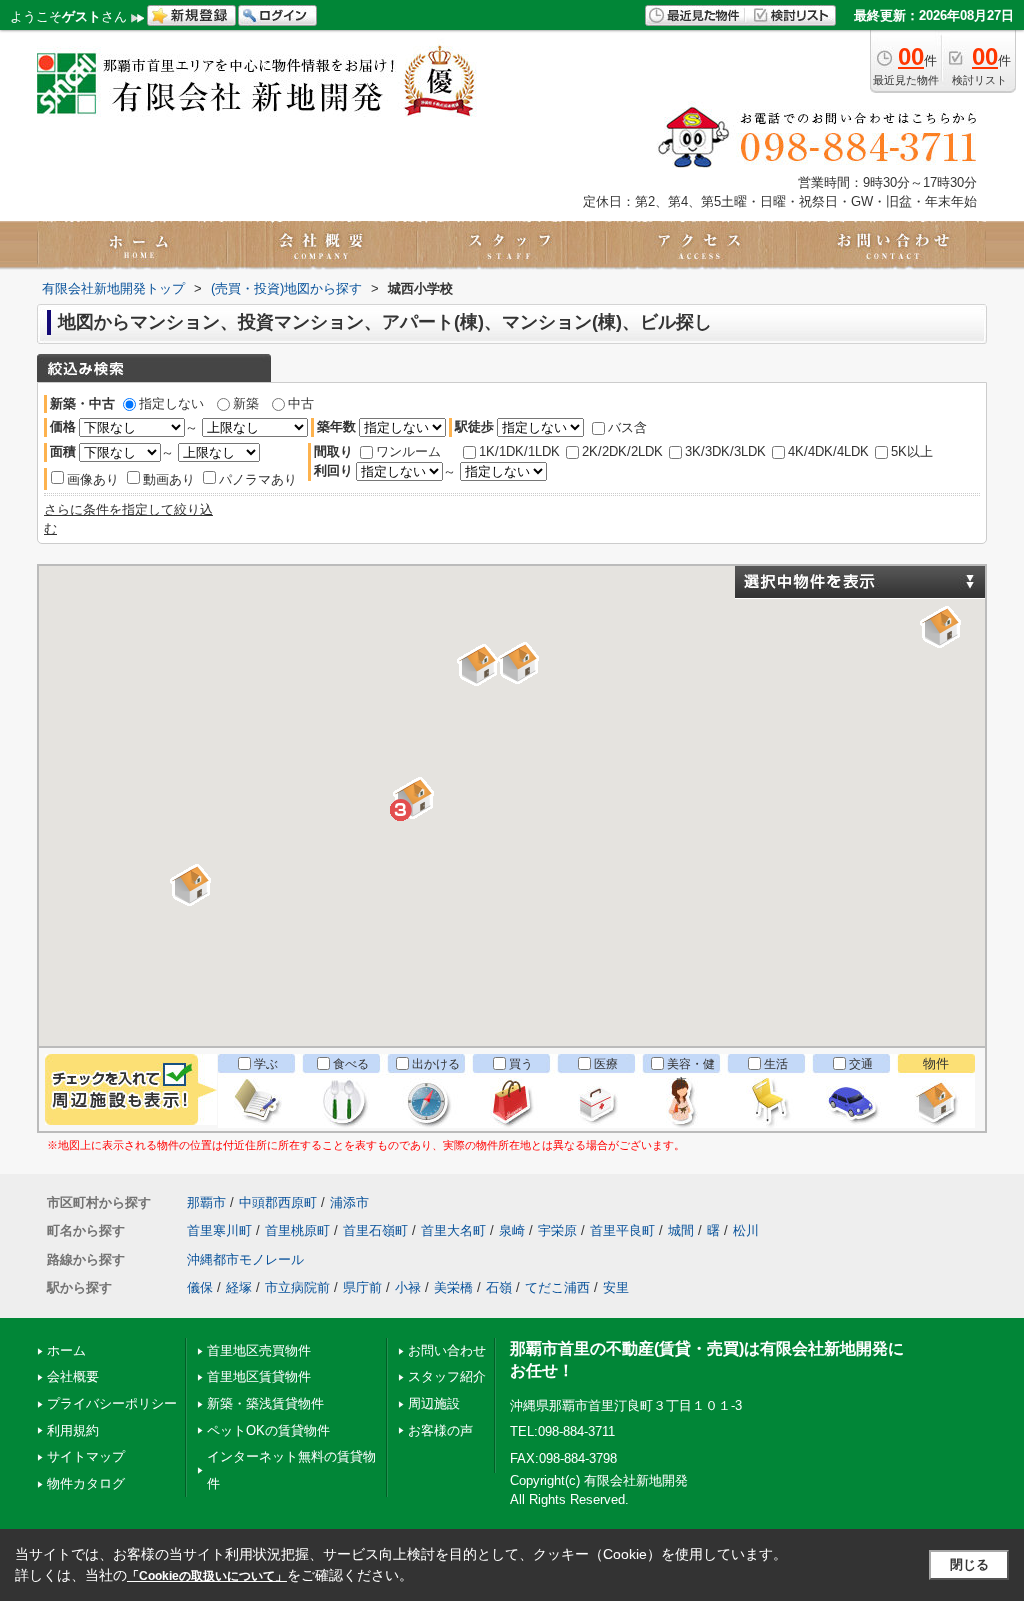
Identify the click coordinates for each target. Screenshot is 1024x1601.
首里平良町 (622, 1230)
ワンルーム (408, 451)
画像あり (93, 479)
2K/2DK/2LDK (622, 451)
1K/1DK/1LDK (519, 451)
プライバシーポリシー (112, 1403)
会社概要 (73, 1376)
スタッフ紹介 (447, 1376)
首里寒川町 (219, 1230)
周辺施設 (434, 1403)
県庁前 (362, 1287)
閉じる (969, 1564)
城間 (681, 1230)
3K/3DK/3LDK (725, 451)
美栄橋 (453, 1287)
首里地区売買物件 (259, 1350)
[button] (944, 630)
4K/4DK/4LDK (828, 451)
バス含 (627, 427)
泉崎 (512, 1230)
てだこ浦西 (557, 1287)
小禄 (408, 1287)
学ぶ (266, 1064)
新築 (246, 403)
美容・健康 (691, 1073)
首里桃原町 (297, 1230)
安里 (616, 1287)
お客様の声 (440, 1430)
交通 (861, 1064)
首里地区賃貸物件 (259, 1376)
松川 (746, 1230)
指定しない (171, 403)
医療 (606, 1064)
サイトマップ (86, 1456)
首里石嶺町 (375, 1230)
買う (521, 1064)
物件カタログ (86, 1483)
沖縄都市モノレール (245, 1259)
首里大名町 (453, 1230)
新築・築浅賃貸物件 (265, 1403)
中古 (301, 403)
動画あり (169, 479)
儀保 (200, 1287)
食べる (351, 1064)
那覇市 (206, 1202)
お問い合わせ (447, 1350)
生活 (776, 1064)
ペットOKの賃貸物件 (268, 1430)
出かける (436, 1064)
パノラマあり (258, 479)
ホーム (66, 1350)
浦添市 (349, 1202)
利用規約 (73, 1430)
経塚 (239, 1287)
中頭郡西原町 (278, 1202)
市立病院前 (297, 1287)
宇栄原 (557, 1230)
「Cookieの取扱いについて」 (207, 1576)
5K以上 (912, 451)
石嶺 (499, 1287)
